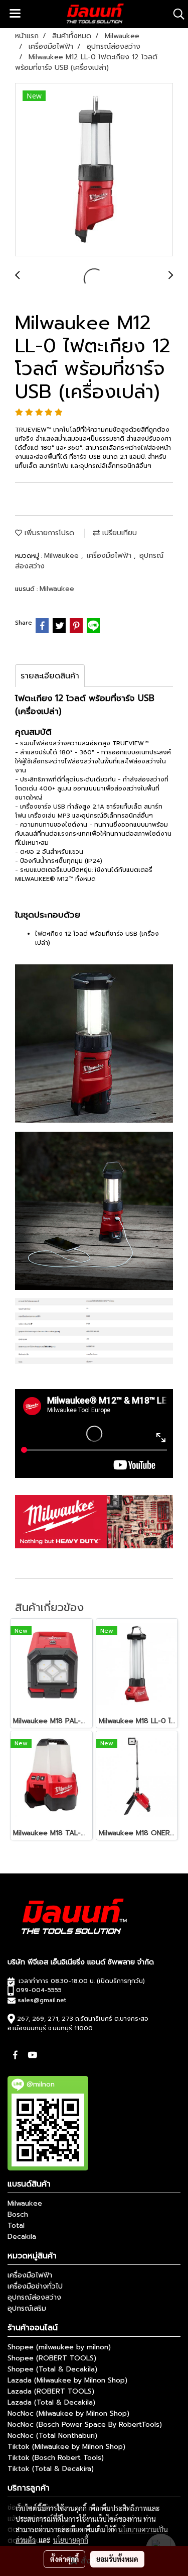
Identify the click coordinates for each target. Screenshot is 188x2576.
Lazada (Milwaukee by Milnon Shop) (67, 2380)
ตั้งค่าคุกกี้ (64, 2559)
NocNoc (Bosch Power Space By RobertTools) (85, 2424)
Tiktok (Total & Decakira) (51, 2469)
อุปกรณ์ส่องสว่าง (34, 2297)
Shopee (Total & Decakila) (52, 2369)
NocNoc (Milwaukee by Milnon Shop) (68, 2413)
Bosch (18, 2214)
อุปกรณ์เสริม (27, 2308)
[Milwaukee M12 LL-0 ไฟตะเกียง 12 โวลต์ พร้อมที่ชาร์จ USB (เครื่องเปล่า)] (94, 170)
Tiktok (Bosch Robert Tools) (56, 2458)
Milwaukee (63, 556)
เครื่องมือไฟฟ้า (110, 556)
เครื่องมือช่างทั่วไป (35, 2286)
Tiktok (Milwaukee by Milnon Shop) (66, 2447)
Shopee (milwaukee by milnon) (59, 2347)
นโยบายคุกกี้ (71, 2540)
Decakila (22, 2237)
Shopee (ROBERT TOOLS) (52, 2358)
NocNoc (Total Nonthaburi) (52, 2436)
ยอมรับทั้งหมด (117, 2559)
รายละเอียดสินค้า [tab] (50, 676)
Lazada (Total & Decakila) (51, 2402)
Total (16, 2225)
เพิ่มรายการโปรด (48, 533)
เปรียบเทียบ (118, 533)
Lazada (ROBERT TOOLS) (51, 2391)
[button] (175, 14)
